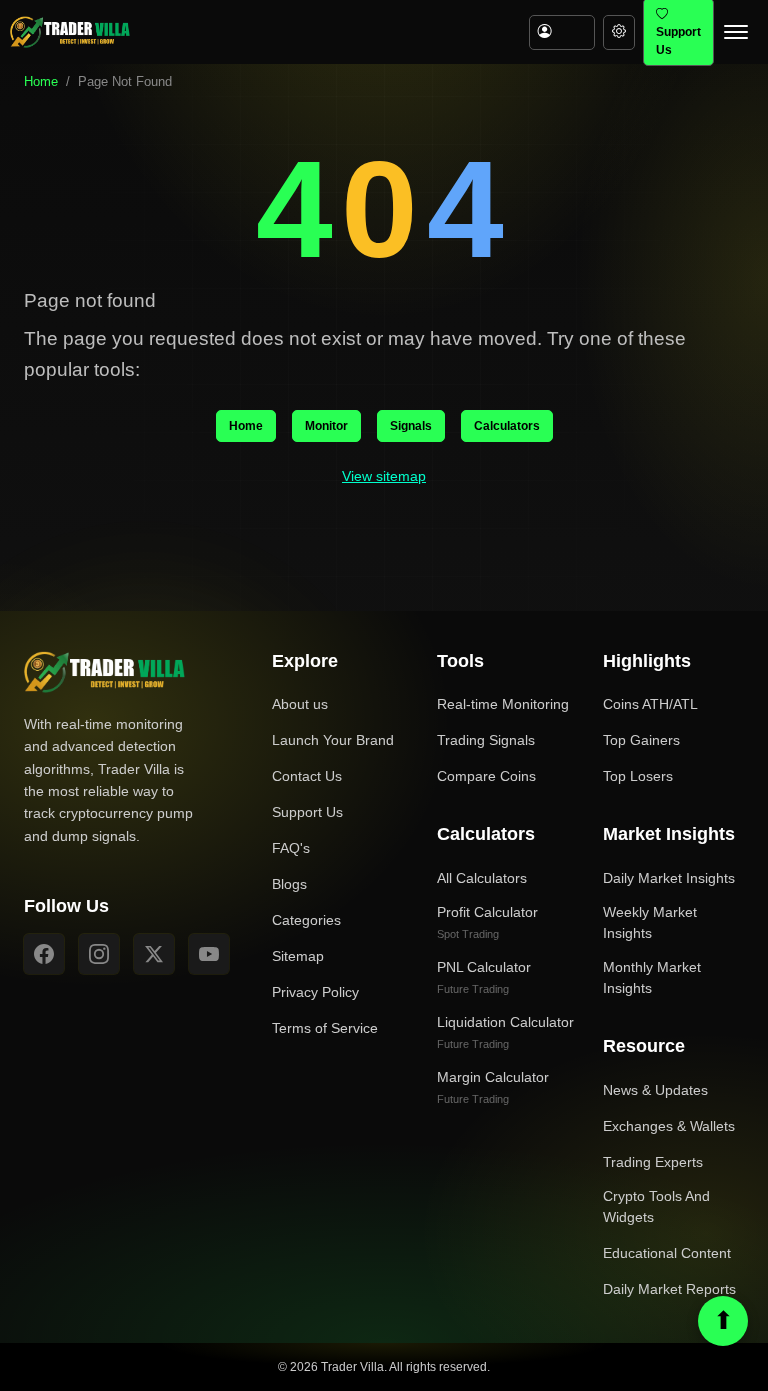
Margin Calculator (493, 1087)
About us (300, 704)
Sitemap (298, 956)
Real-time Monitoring (503, 704)
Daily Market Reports (669, 1289)
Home (41, 81)
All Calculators (482, 878)
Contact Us (307, 776)
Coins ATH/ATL (650, 704)
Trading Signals (486, 740)
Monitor (326, 426)
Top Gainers (641, 740)
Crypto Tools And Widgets (656, 1206)
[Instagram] (99, 954)
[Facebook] (44, 954)
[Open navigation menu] (736, 32)
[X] (154, 954)
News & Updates (655, 1090)
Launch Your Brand (333, 740)
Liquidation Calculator (505, 1032)
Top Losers (638, 776)
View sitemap (384, 476)
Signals (411, 426)
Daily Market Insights (669, 878)
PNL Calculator (484, 977)
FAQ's (291, 848)
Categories (306, 920)
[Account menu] (562, 32)
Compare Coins (486, 776)
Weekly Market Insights (650, 922)
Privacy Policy (315, 992)
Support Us (307, 812)
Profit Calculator (487, 922)
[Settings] (619, 32)
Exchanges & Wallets (669, 1126)
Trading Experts (653, 1162)
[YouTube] (209, 954)
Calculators (507, 426)
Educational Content (667, 1253)
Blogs (289, 884)
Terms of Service (325, 1028)
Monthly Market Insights (652, 977)
